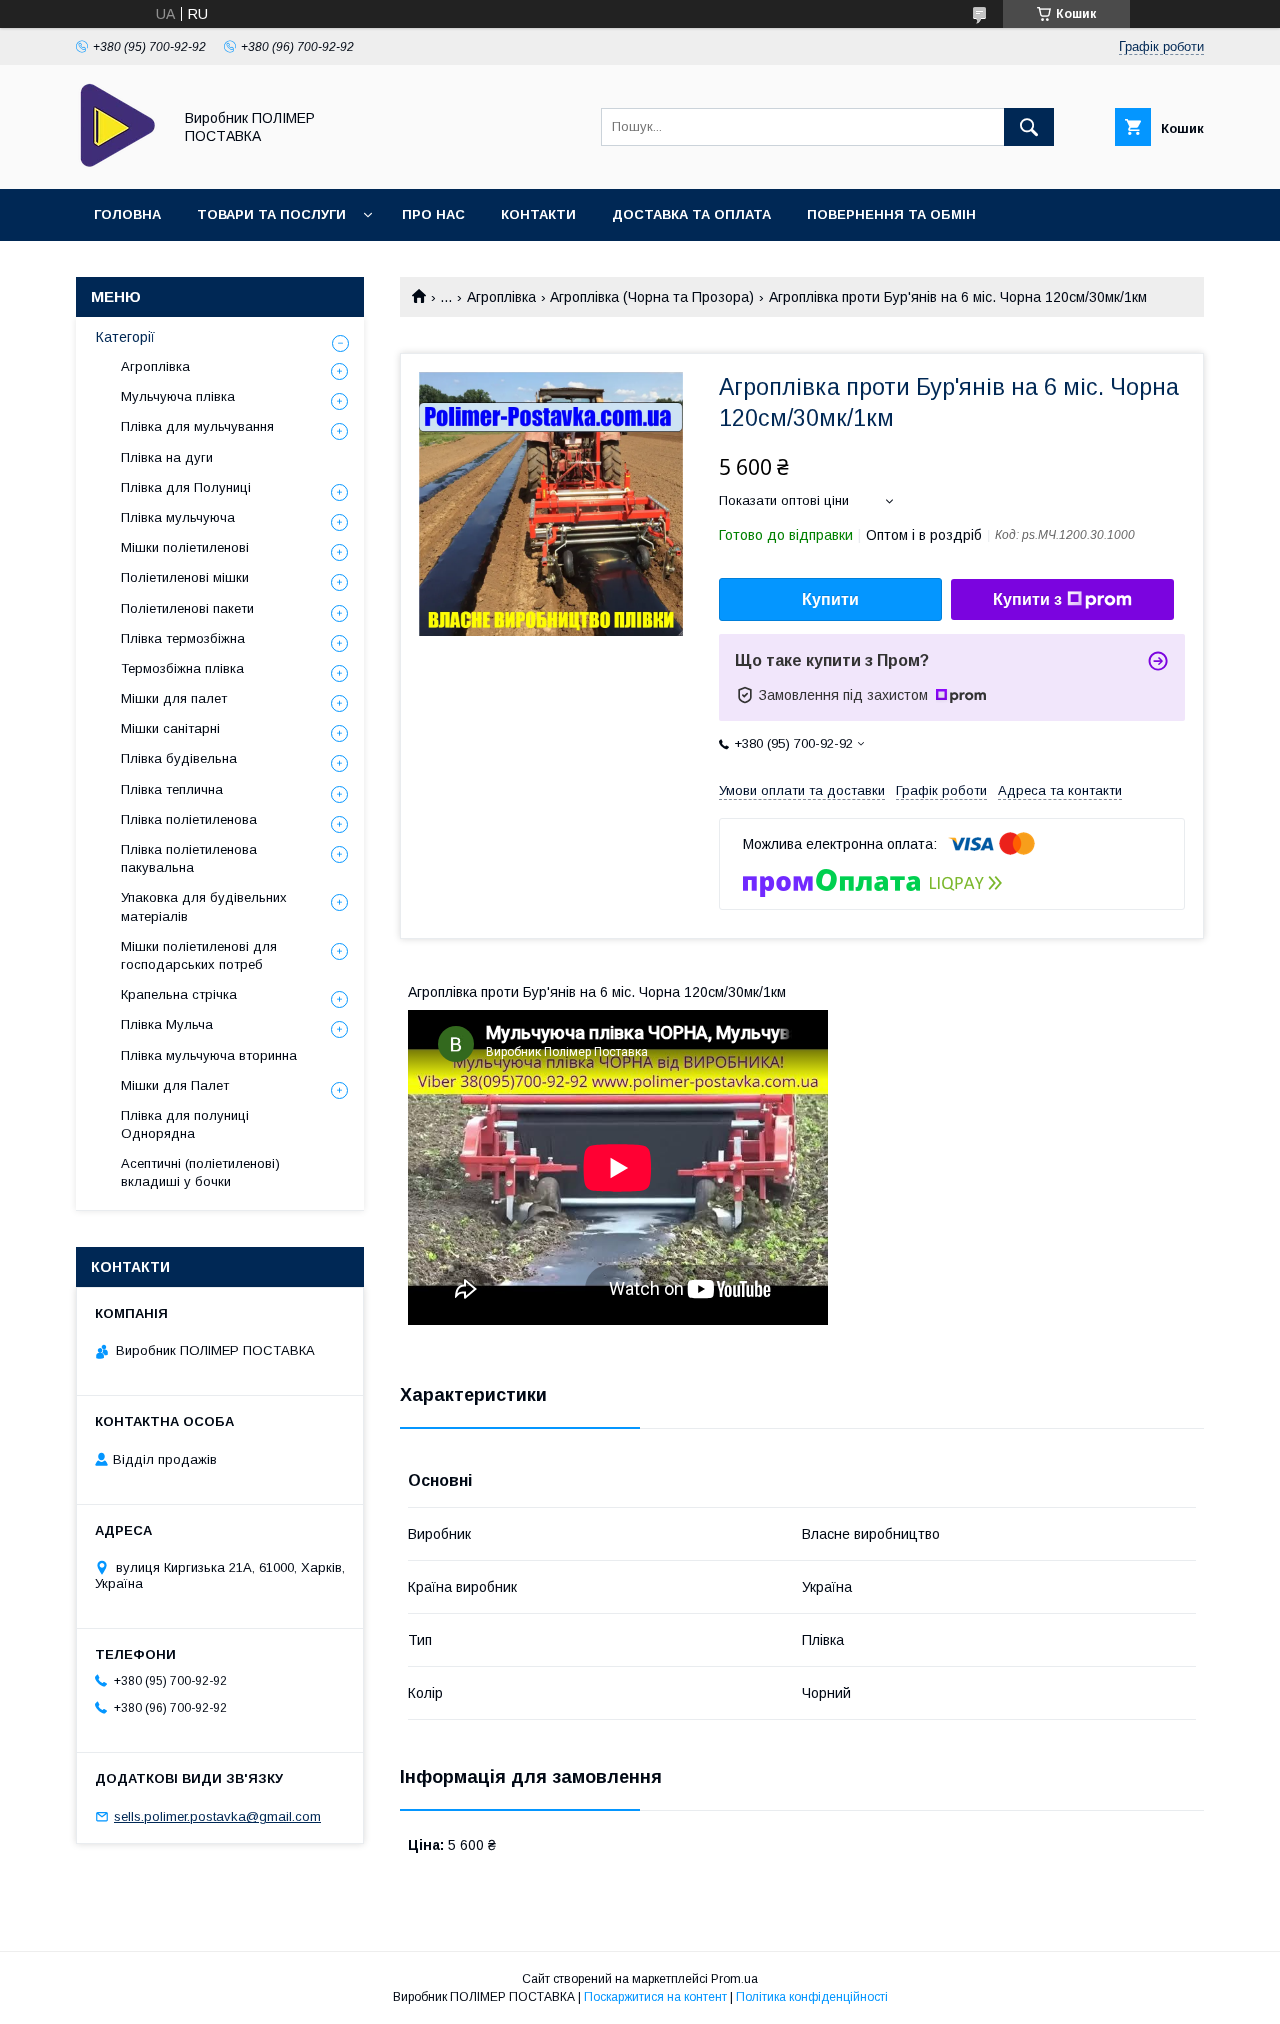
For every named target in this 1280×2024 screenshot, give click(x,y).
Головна (127, 214)
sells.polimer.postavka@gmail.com (217, 1816)
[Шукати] (1029, 127)
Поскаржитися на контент (655, 1997)
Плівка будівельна (179, 758)
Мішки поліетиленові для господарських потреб (199, 955)
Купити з (1027, 599)
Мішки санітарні (170, 728)
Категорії (125, 337)
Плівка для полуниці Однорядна (185, 1124)
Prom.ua (734, 1979)
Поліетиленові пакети (187, 608)
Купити (830, 599)
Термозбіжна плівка (182, 668)
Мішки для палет (174, 698)
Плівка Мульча (167, 1024)
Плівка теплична (172, 789)
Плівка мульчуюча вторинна (209, 1055)
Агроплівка (501, 297)
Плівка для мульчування (197, 426)
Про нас (433, 214)
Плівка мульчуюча (178, 517)
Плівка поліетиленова (189, 819)
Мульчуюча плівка (178, 396)
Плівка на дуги (167, 457)
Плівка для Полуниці (186, 487)
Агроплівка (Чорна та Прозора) (652, 297)
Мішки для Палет (175, 1085)
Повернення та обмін (891, 214)
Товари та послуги (271, 214)
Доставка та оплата (691, 214)
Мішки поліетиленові (185, 547)
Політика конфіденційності (812, 1997)
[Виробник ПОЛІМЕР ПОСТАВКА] (118, 163)
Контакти (538, 214)
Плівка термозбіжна (183, 638)
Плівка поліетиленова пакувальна (189, 858)
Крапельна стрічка (179, 994)
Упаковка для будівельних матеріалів (204, 906)
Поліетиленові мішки (185, 577)
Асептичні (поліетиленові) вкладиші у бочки (200, 1172)
